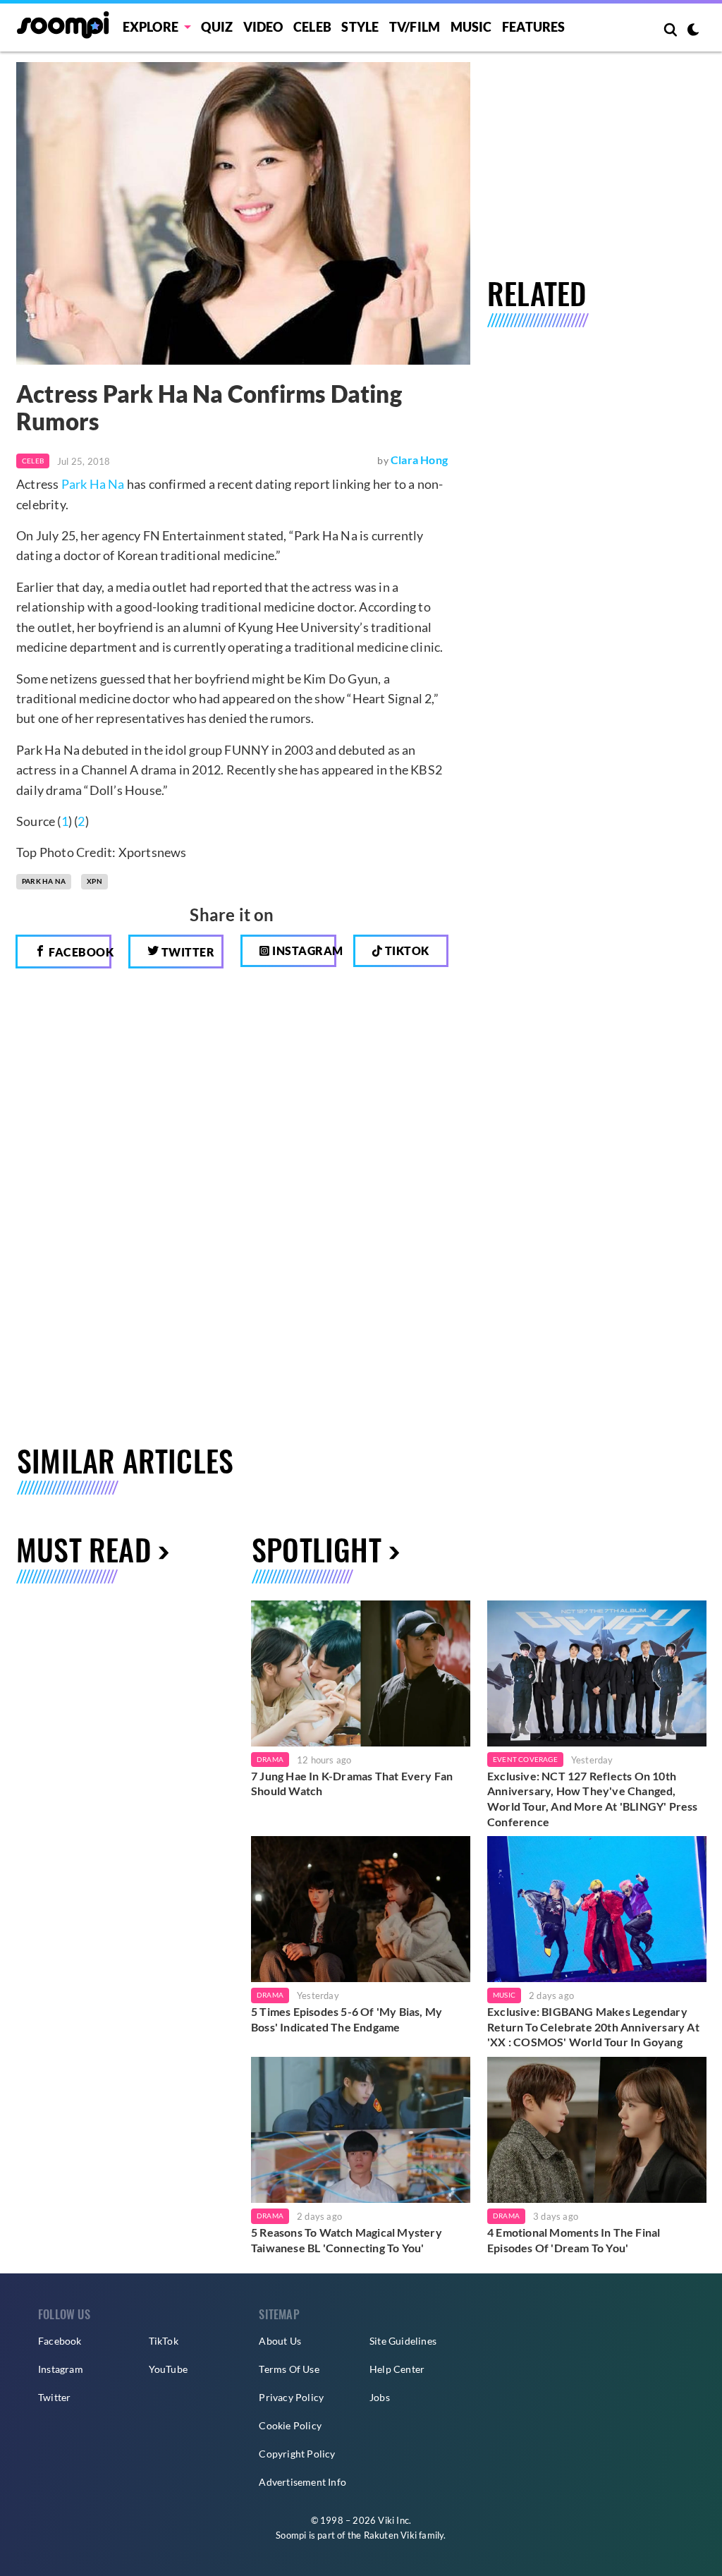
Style (360, 27)
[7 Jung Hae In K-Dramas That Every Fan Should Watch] (361, 1673)
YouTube (168, 2369)
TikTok (164, 2341)
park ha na (44, 881)
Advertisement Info (302, 2482)
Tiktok (406, 950)
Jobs (380, 2397)
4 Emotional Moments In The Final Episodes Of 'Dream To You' (574, 2240)
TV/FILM (415, 27)
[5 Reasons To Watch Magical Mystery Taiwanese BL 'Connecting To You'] (361, 2130)
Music (471, 27)
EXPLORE (151, 27)
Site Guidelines (403, 2341)
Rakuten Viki (390, 2535)
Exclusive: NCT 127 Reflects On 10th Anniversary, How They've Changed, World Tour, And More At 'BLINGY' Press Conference (593, 1799)
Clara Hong (419, 460)
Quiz (217, 27)
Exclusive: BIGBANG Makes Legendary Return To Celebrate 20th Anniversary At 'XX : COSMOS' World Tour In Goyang (593, 2027)
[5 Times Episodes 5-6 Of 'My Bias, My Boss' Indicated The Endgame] (361, 1909)
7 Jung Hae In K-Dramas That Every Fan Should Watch (352, 1784)
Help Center (397, 2369)
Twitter (186, 952)
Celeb (312, 27)
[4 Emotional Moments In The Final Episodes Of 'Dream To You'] (597, 2130)
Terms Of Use (289, 2369)
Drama (270, 1759)
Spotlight (317, 1549)
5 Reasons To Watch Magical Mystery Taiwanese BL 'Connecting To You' (347, 2240)
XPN (94, 881)
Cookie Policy (290, 2425)
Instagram (303, 950)
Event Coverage (525, 1759)
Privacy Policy (291, 2397)
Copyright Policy (297, 2454)
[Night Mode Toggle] (693, 31)
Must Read (84, 1549)
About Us (280, 2341)
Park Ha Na (93, 484)
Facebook (79, 952)
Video (263, 27)
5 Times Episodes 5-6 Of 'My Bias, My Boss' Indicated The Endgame (347, 2019)
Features (534, 27)
